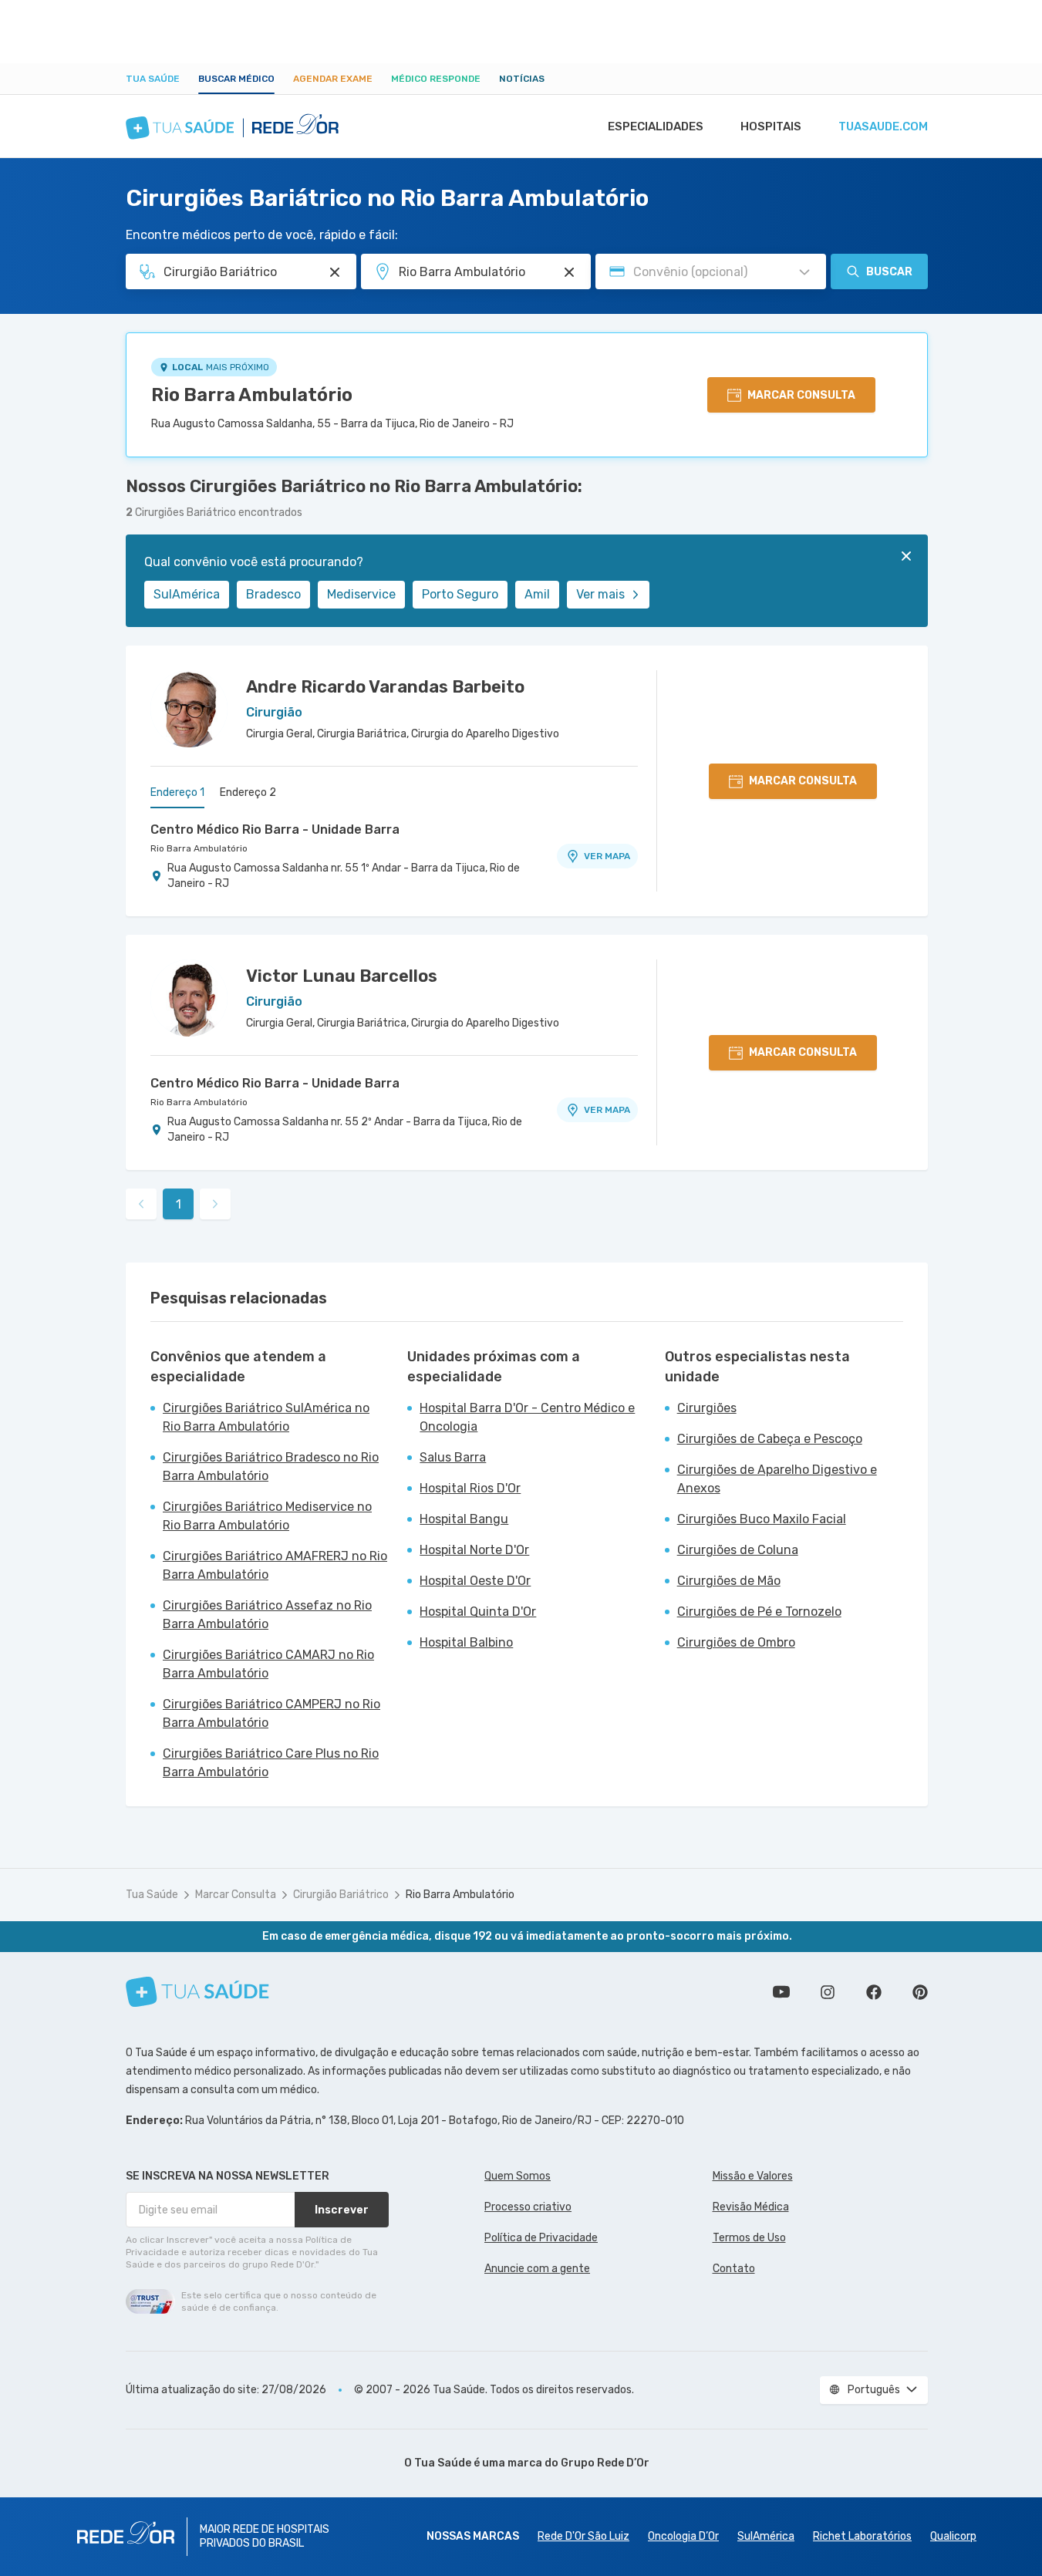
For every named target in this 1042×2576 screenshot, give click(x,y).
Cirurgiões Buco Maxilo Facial (762, 1519)
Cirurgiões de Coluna (738, 1550)
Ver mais (600, 594)
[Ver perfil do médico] (189, 709)
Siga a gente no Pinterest (920, 1992)
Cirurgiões (707, 1408)
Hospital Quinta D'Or (478, 1612)
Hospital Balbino (466, 1642)
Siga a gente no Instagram (828, 1992)
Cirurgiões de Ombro (736, 1642)
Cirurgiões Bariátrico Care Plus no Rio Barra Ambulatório (271, 1763)
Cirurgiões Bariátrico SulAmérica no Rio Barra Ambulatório (266, 1417)
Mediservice (361, 594)
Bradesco (273, 594)
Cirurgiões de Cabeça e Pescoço (770, 1439)
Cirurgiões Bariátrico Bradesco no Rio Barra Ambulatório (271, 1467)
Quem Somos (518, 2176)
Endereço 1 (177, 792)
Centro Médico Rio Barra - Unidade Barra (275, 829)
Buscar (889, 272)
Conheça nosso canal (781, 1992)
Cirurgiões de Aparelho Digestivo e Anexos (777, 1479)
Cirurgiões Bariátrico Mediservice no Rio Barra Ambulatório (267, 1516)
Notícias (522, 79)
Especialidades (656, 126)
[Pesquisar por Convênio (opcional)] (804, 272)
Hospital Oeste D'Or (475, 1581)
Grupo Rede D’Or (605, 2463)
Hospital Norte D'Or (474, 1550)
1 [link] (179, 1204)
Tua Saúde (153, 79)
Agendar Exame (333, 79)
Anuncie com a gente (537, 2269)
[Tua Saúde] (197, 1992)
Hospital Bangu (464, 1519)
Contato (734, 2269)
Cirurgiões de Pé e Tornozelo (759, 1612)
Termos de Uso (749, 2238)
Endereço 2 (248, 792)
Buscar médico (236, 79)
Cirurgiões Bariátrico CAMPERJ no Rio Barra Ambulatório (271, 1713)
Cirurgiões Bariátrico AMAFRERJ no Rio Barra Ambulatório (275, 1565)
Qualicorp (953, 2536)
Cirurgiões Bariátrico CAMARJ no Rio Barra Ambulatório (268, 1664)
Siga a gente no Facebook (874, 1992)
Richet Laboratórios (862, 2536)
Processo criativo (528, 2207)
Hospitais (771, 126)
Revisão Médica (751, 2207)
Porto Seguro (460, 594)
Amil (537, 594)
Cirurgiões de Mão (729, 1581)
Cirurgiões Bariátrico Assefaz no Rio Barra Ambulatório (267, 1615)
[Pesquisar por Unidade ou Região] (569, 272)
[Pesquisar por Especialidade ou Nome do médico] (335, 272)
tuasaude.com (883, 126)
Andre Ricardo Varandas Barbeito (385, 687)
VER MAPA (607, 856)
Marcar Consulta (236, 1895)
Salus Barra (453, 1457)
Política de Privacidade (541, 2238)
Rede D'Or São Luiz (583, 2536)
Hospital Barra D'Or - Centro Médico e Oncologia (527, 1417)
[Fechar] (906, 556)
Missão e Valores (753, 2176)
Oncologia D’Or (683, 2536)
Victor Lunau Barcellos (342, 976)
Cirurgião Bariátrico (341, 1895)
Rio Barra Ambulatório (252, 395)
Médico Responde (436, 79)
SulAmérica (187, 594)
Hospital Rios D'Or (470, 1488)
